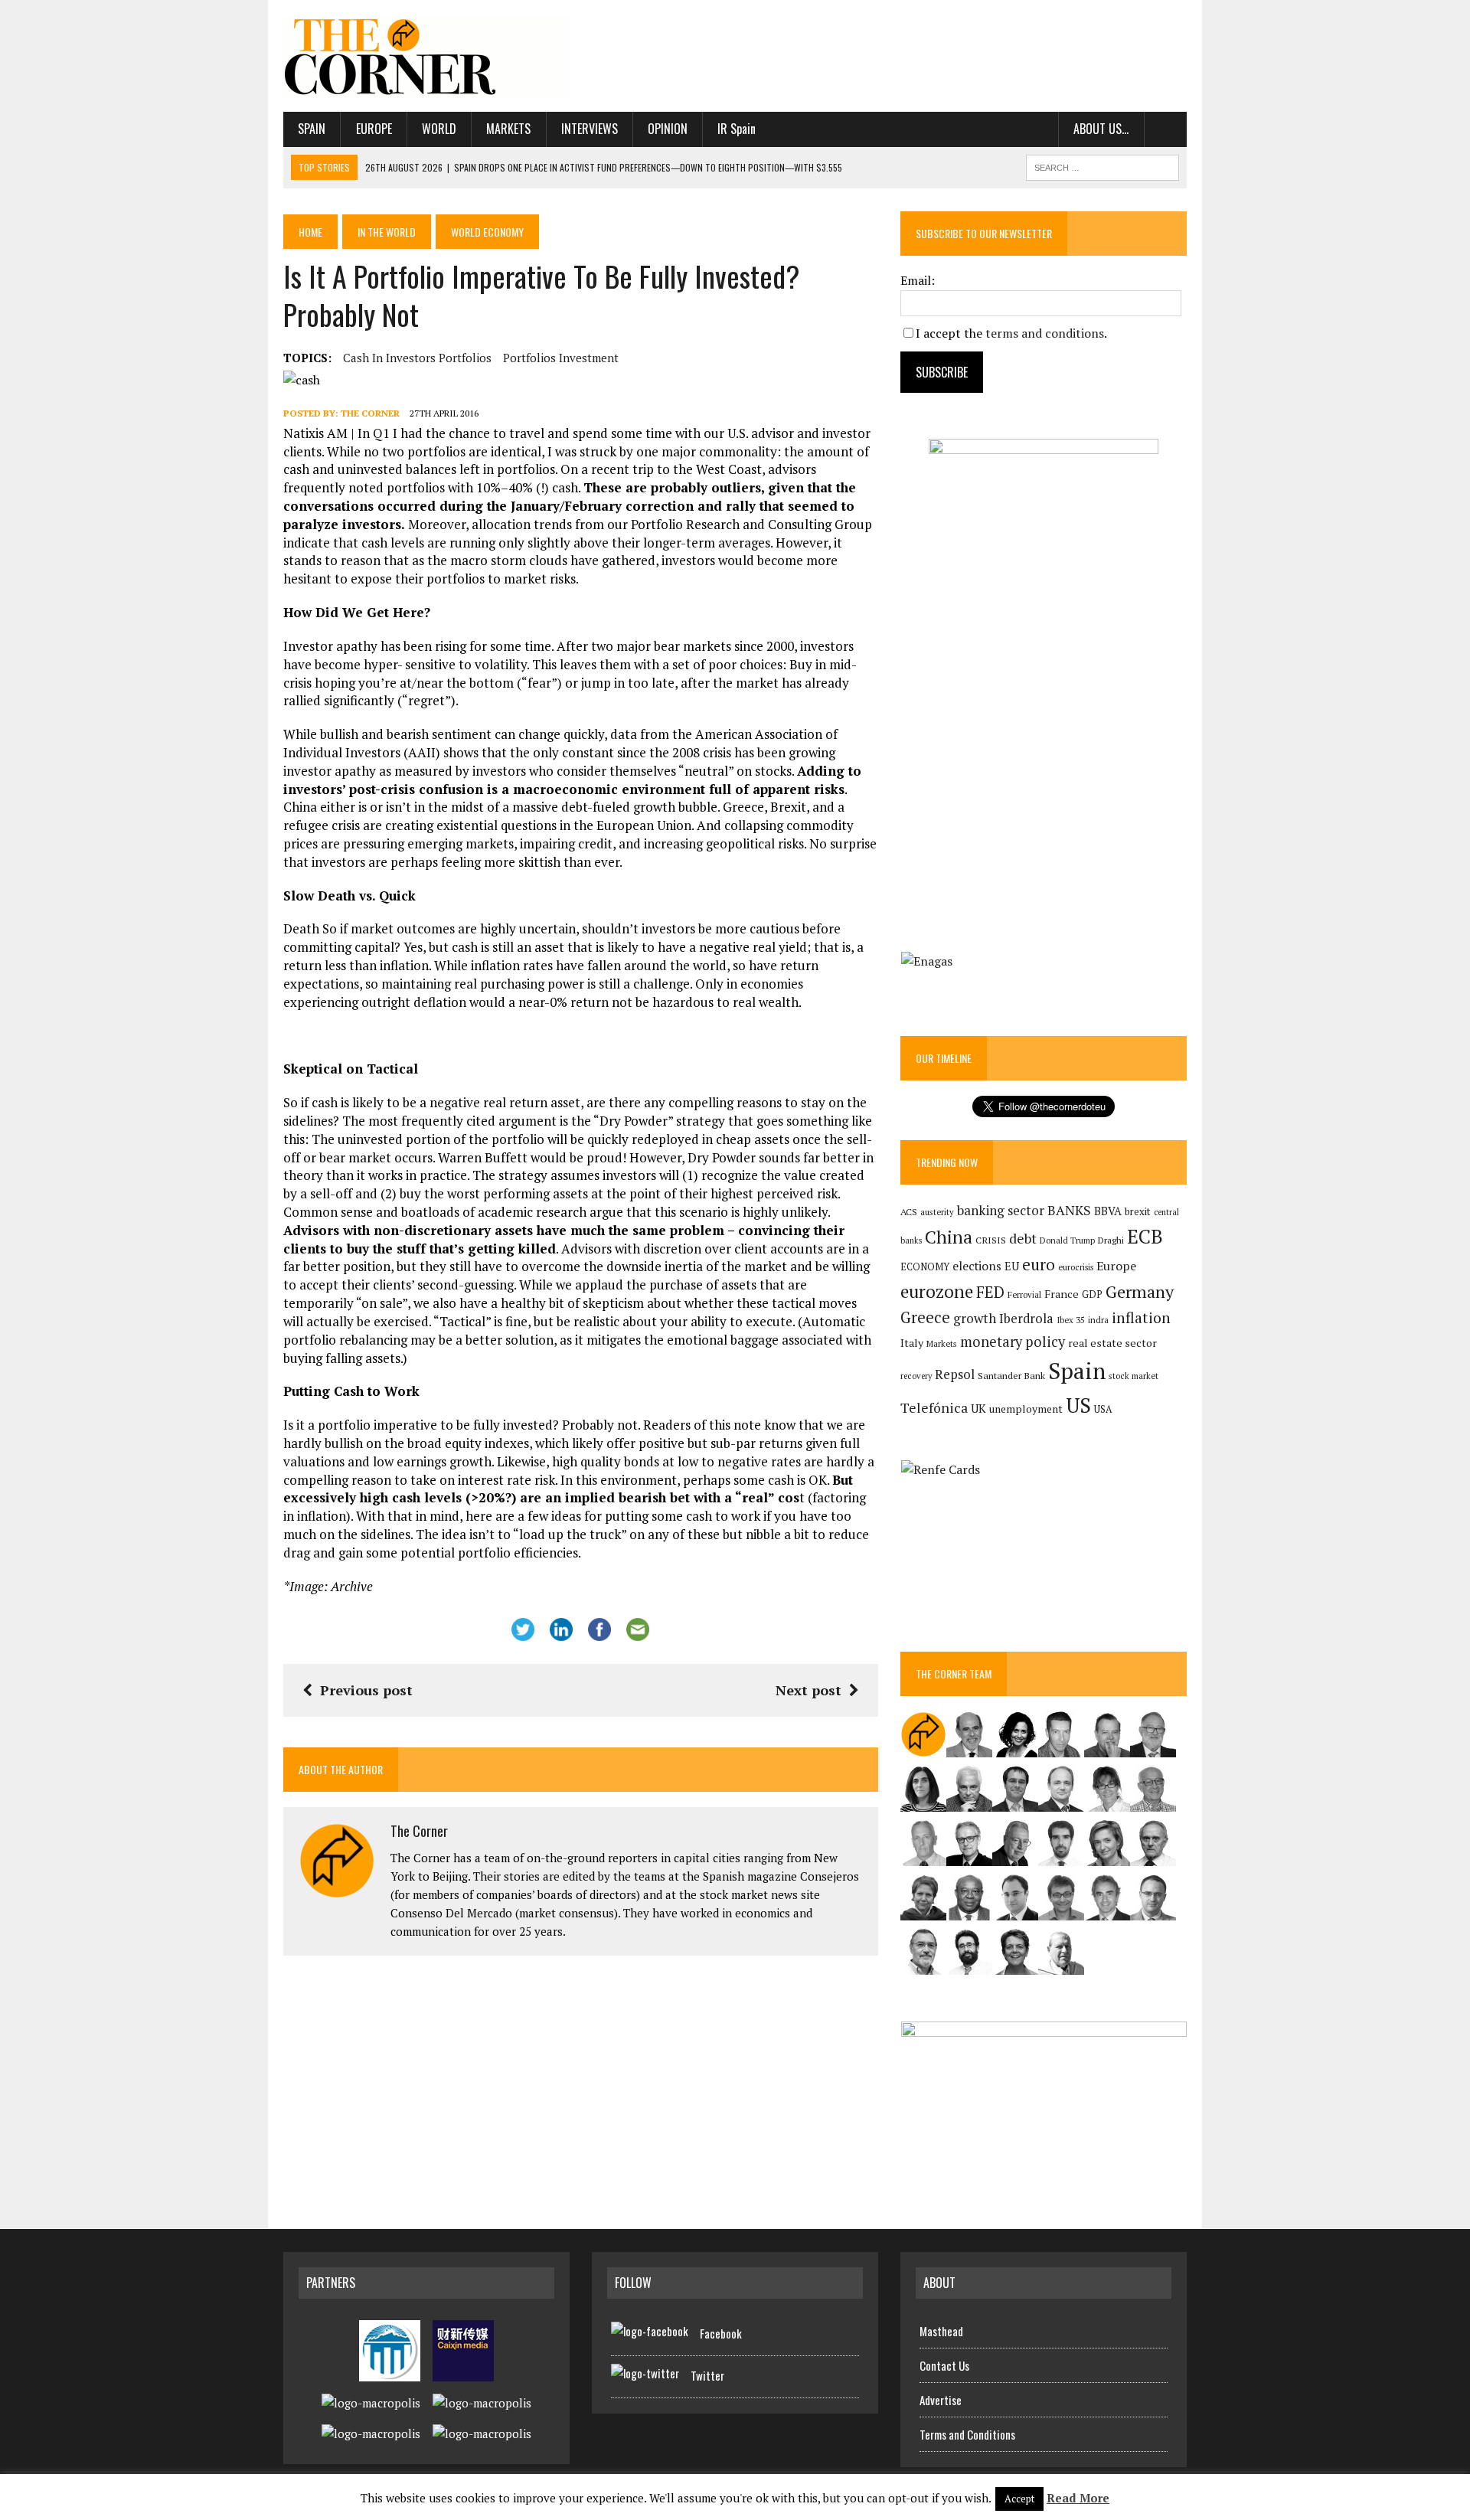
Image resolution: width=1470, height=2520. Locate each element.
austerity (937, 1212)
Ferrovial (1024, 1294)
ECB (1145, 1236)
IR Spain (737, 129)
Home (310, 232)
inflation (1141, 1318)
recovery (916, 1376)
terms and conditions (1045, 333)
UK (978, 1408)
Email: (918, 280)
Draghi (1111, 1240)
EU (1012, 1266)
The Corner (370, 413)
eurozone (937, 1291)
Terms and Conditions (967, 2434)
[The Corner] (426, 56)
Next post (808, 1690)
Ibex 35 (1071, 1320)
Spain (312, 129)
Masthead (941, 2331)
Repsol (955, 1374)
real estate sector (1112, 1343)
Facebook (721, 2333)
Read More (1078, 2498)
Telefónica (934, 1408)
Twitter (707, 2375)
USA (1103, 1409)
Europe (374, 129)
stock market (1134, 1376)
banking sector (1001, 1210)
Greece (925, 1317)
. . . (1166, 129)
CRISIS (991, 1240)
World (439, 129)
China (949, 1237)
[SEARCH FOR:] (1102, 165)
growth (975, 1318)
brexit (1138, 1211)
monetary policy (1013, 1342)
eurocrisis (1076, 1267)
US (1078, 1405)
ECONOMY (925, 1267)
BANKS (1069, 1210)
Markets (508, 129)
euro (1039, 1265)
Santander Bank (1011, 1376)
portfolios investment (561, 358)
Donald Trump (1067, 1240)
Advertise (941, 2400)
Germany (1140, 1291)
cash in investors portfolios (417, 358)
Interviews (590, 129)
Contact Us (944, 2365)
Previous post (366, 1690)
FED (990, 1292)
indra (1098, 1320)
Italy (912, 1343)
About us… (1101, 129)
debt (1023, 1239)
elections (977, 1266)
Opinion (668, 129)
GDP (1092, 1294)
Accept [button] (1019, 2499)
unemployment (1026, 1409)
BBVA (1108, 1211)
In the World (387, 232)
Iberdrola (1026, 1319)
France (1062, 1294)
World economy (487, 232)
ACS (909, 1212)
